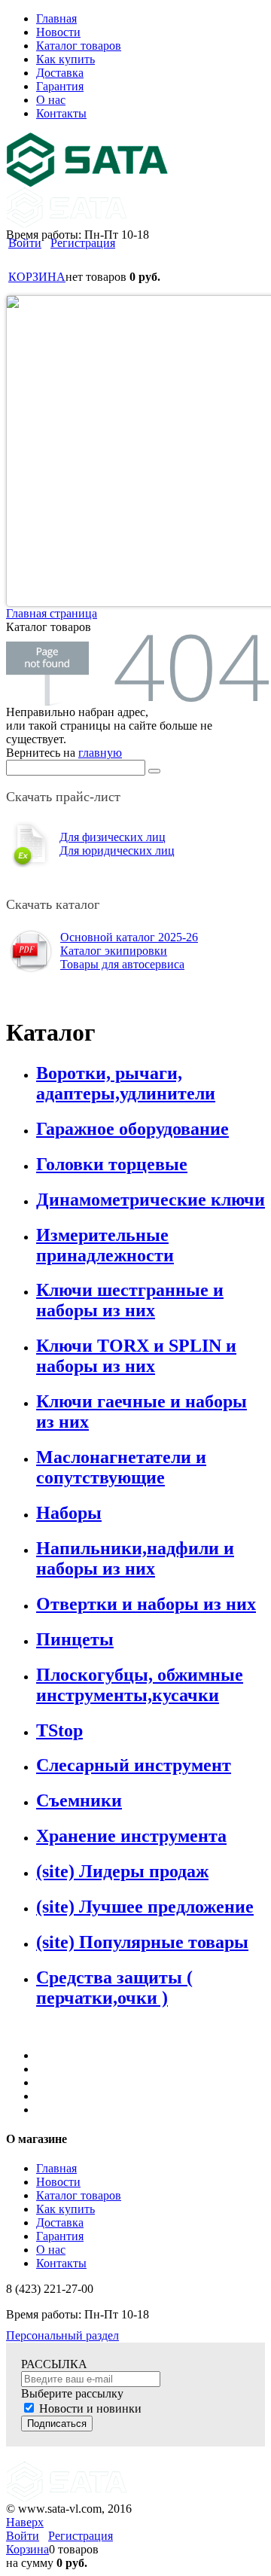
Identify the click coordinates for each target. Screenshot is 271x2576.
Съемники (79, 1800)
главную (100, 753)
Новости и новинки (90, 2408)
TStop (59, 1730)
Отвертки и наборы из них (146, 1604)
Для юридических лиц (117, 851)
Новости (58, 2182)
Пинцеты (75, 1639)
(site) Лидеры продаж (122, 1871)
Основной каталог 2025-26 (129, 937)
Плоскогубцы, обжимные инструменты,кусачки (140, 1685)
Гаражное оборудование (132, 1129)
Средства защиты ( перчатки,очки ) (114, 1988)
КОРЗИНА (37, 277)
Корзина (27, 2549)
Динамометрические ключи (151, 1200)
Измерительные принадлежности (105, 1245)
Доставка (60, 2222)
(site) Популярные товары (142, 1942)
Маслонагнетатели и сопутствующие (121, 1467)
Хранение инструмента (131, 1836)
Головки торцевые (112, 1164)
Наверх (25, 2522)
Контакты (61, 2263)
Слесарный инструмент (134, 1765)
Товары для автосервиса (122, 964)
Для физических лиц (113, 837)
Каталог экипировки (114, 951)
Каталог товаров (79, 2195)
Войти (25, 243)
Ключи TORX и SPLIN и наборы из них (136, 1356)
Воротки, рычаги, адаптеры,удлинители (126, 1083)
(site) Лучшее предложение (145, 1907)
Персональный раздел (62, 2335)
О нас (51, 2250)
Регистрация (83, 243)
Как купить (65, 2209)
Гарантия (60, 2236)
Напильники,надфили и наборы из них (135, 1558)
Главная (56, 2168)
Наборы (69, 1513)
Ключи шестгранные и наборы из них (130, 1300)
